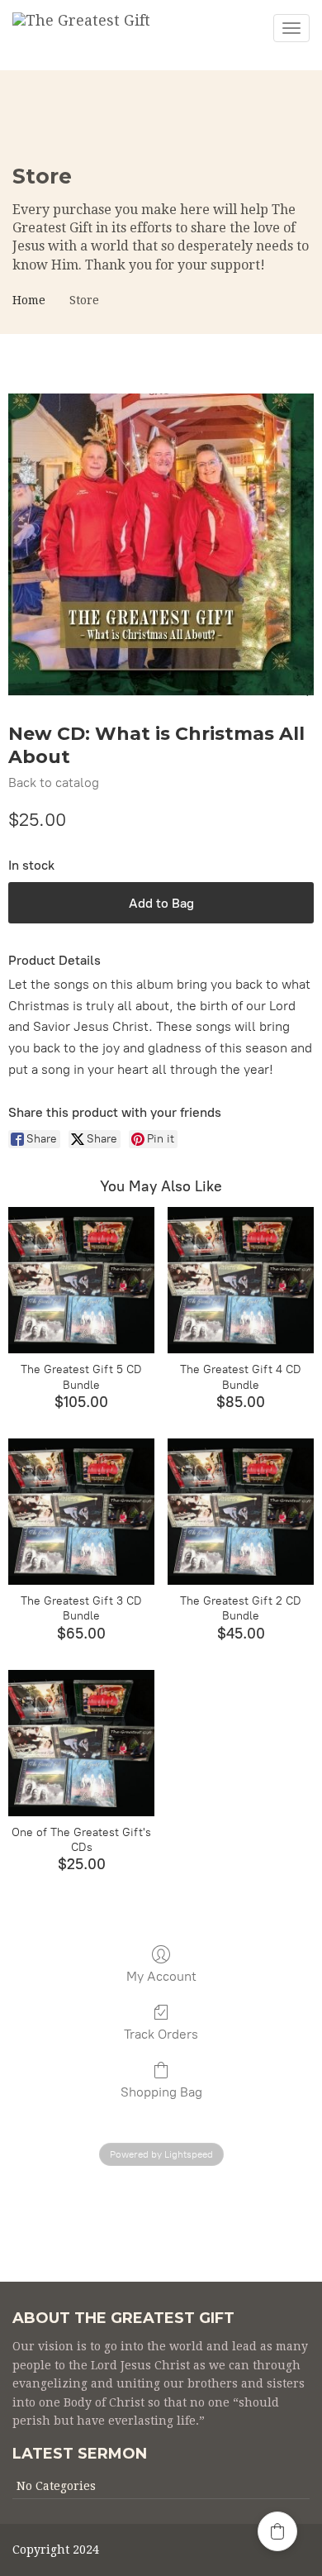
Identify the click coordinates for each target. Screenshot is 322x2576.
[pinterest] (258, 2553)
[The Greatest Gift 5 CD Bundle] (81, 1280)
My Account (161, 1976)
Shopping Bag (161, 2092)
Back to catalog (54, 782)
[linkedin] (236, 2553)
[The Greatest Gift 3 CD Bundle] (81, 1512)
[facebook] (303, 2553)
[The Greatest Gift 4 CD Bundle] (241, 1280)
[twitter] (280, 2553)
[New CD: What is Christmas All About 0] (161, 545)
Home (29, 300)
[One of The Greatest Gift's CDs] (81, 1743)
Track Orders (161, 2034)
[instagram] (213, 2553)
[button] (277, 2531)
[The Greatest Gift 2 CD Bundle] (241, 1512)
